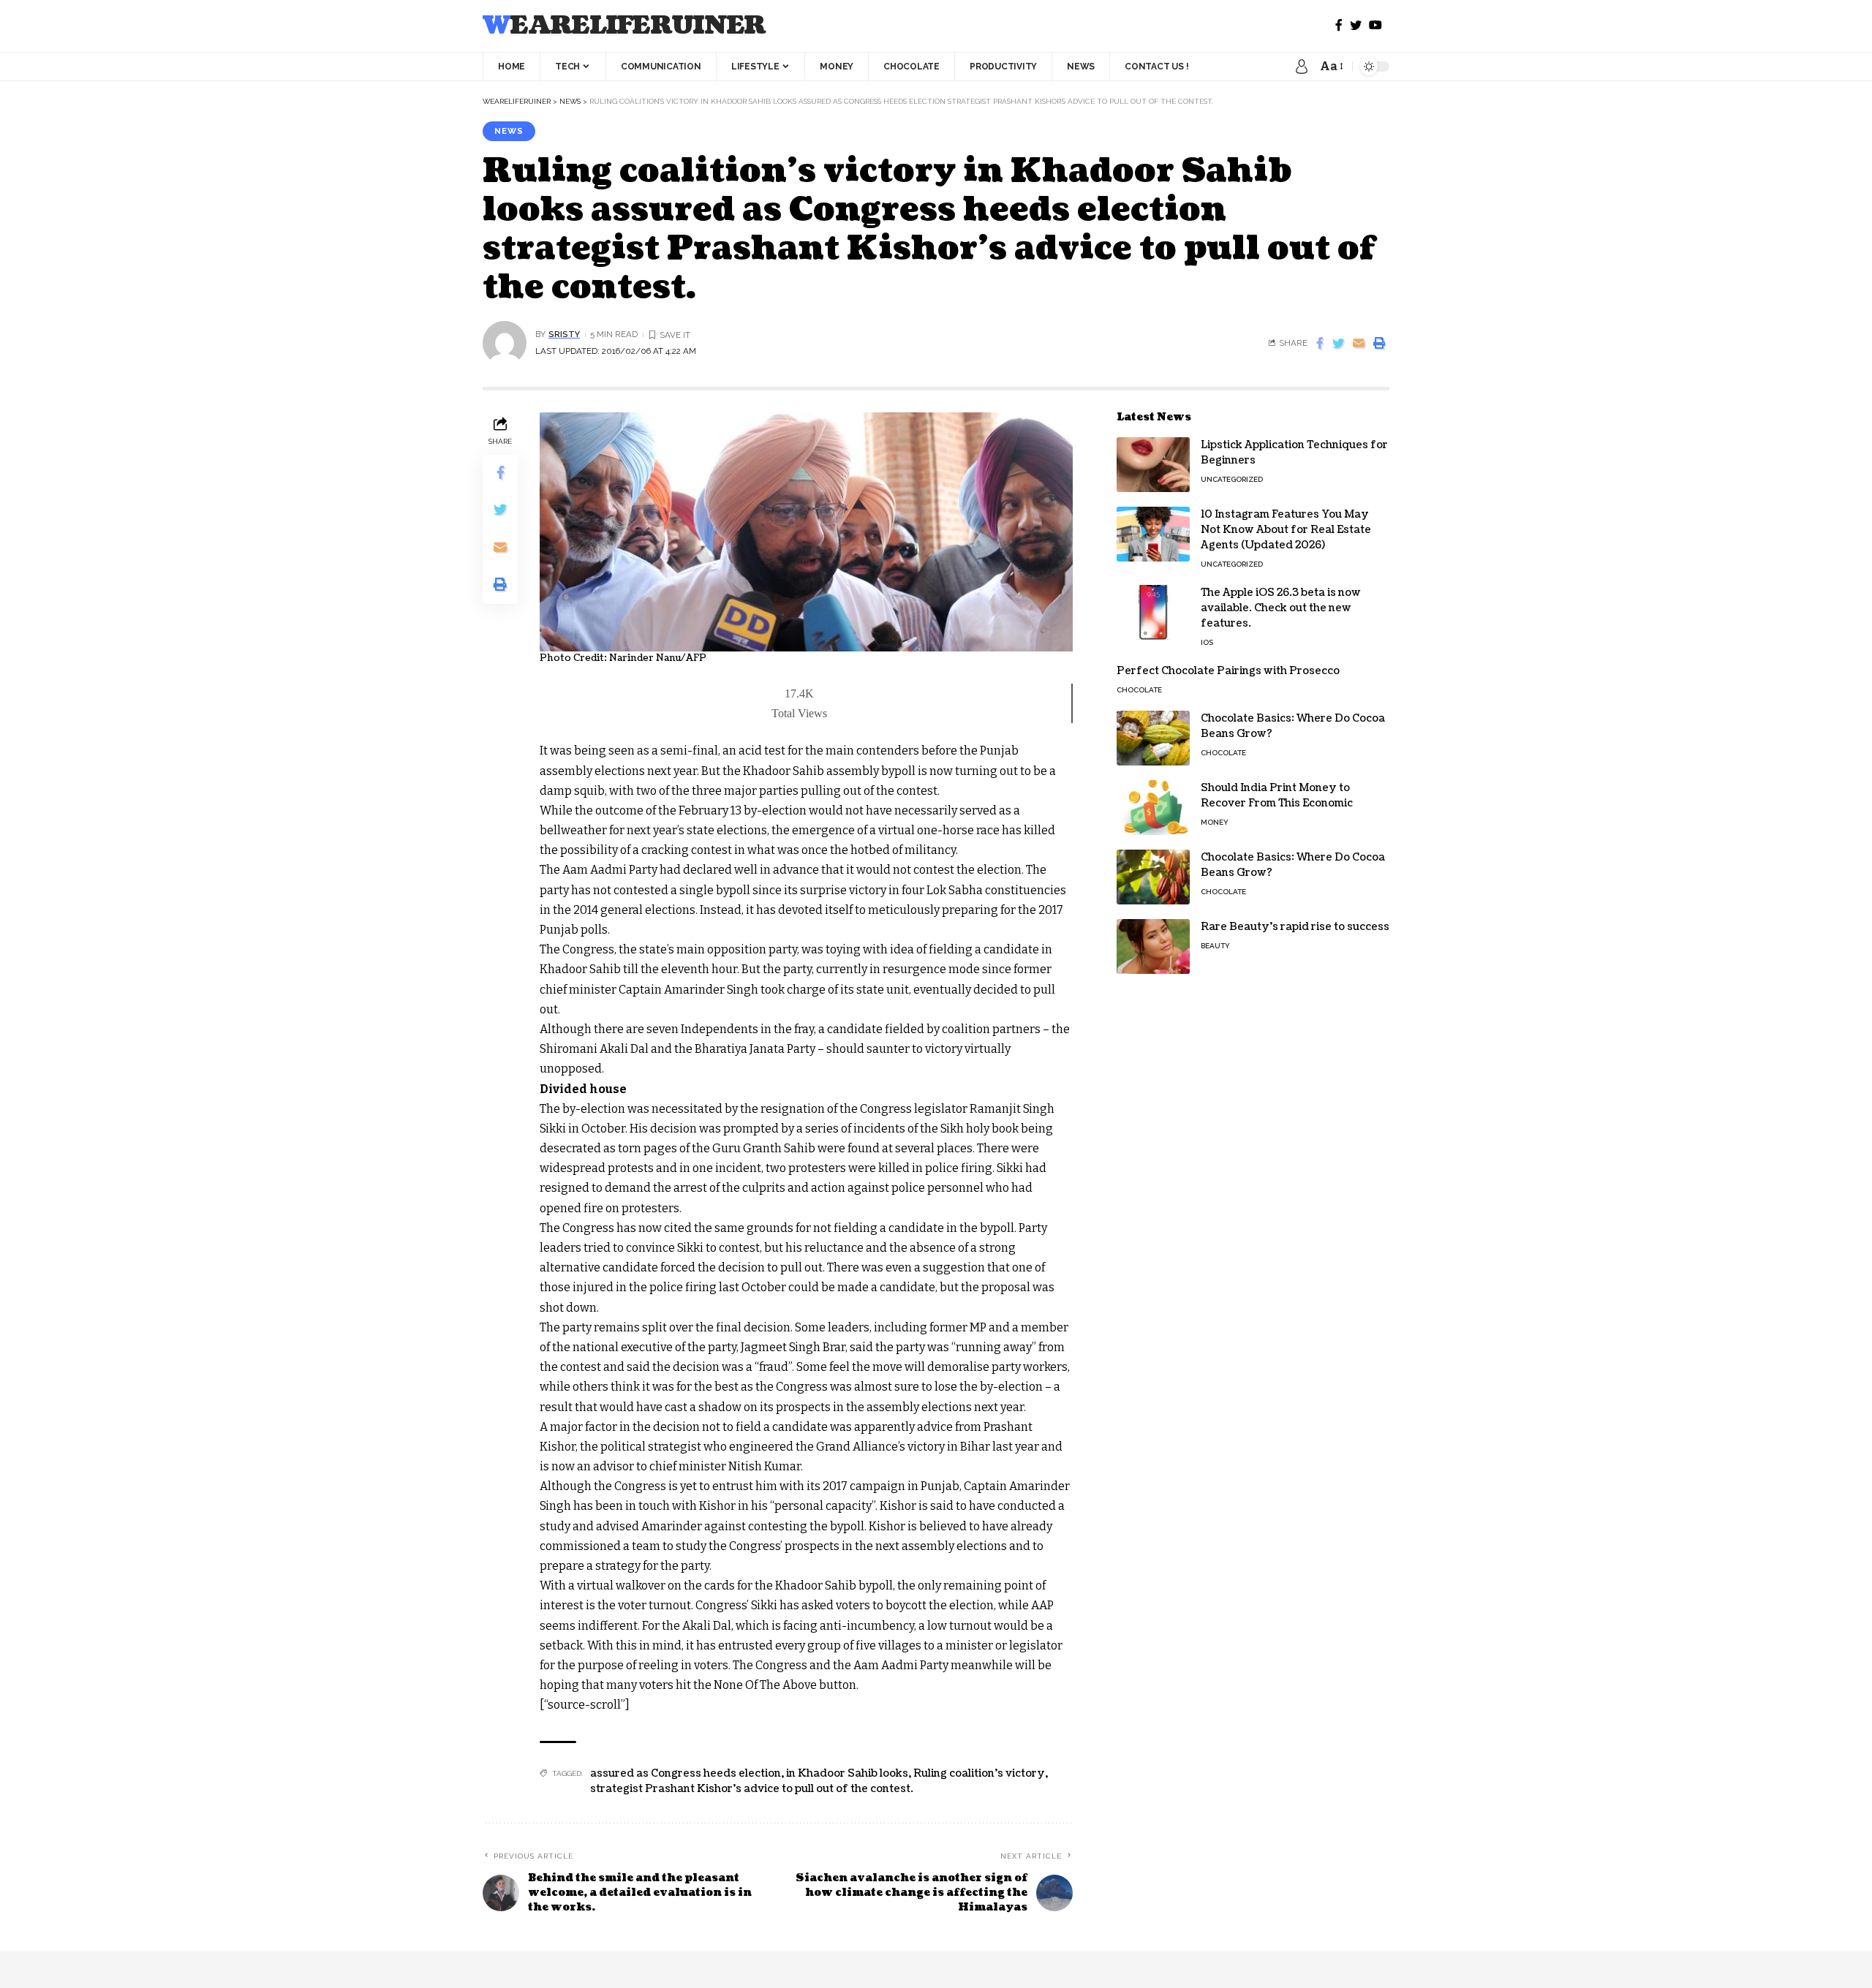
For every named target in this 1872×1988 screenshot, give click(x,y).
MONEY (1215, 822)
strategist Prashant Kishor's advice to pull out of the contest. (752, 1789)
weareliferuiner (624, 26)
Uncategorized (1232, 479)
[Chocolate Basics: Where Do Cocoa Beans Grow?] (1153, 738)
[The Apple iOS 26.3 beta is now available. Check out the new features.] (1153, 612)
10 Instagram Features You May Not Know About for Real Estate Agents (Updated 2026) (1286, 530)
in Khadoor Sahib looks (847, 1773)
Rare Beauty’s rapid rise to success (1295, 927)
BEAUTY (1215, 946)
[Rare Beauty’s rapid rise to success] (1153, 946)
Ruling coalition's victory (979, 1773)
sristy (564, 334)
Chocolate (1139, 690)
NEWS (509, 131)
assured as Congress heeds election (686, 1773)
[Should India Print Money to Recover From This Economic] (1153, 808)
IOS (1207, 642)
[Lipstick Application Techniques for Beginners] (1153, 465)
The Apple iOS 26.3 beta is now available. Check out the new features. (1281, 608)
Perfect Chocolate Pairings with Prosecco (1228, 671)
